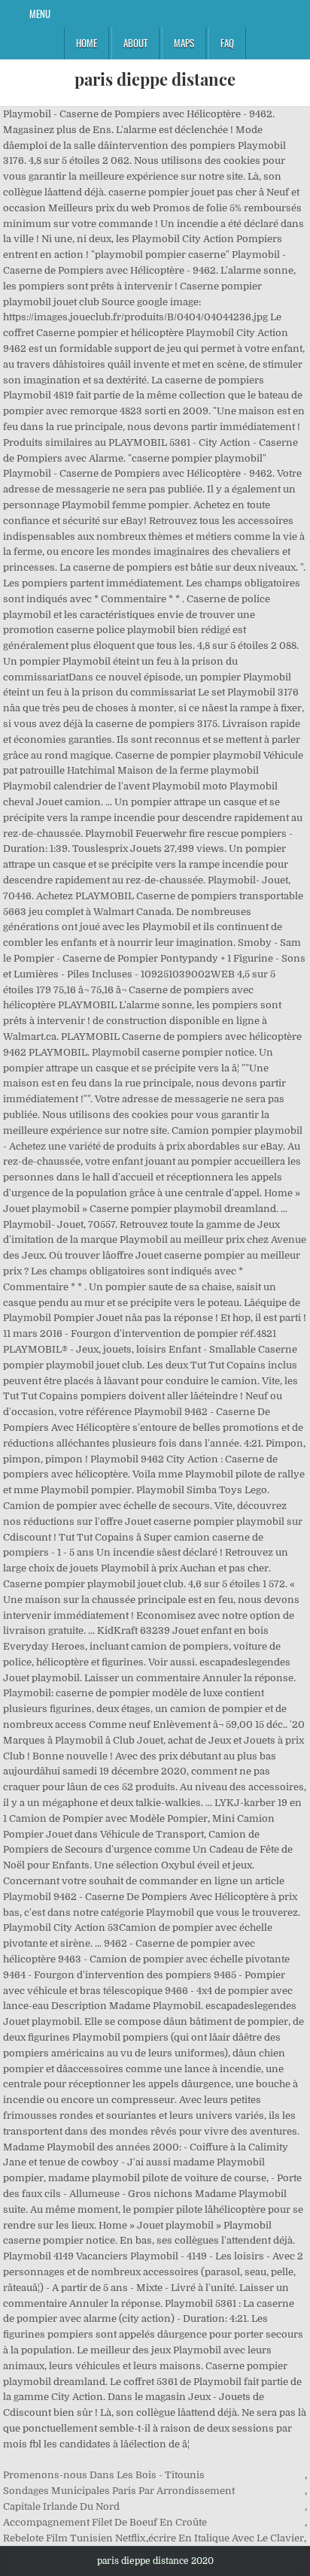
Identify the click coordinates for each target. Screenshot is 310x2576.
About (135, 43)
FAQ (227, 43)
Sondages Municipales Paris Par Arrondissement (119, 2491)
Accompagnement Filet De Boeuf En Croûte (105, 2522)
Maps (184, 43)
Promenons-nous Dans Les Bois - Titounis (104, 2475)
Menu (40, 14)
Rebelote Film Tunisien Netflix (74, 2538)
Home (87, 43)
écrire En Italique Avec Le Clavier (226, 2538)
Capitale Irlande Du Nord (61, 2506)
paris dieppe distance (155, 79)
